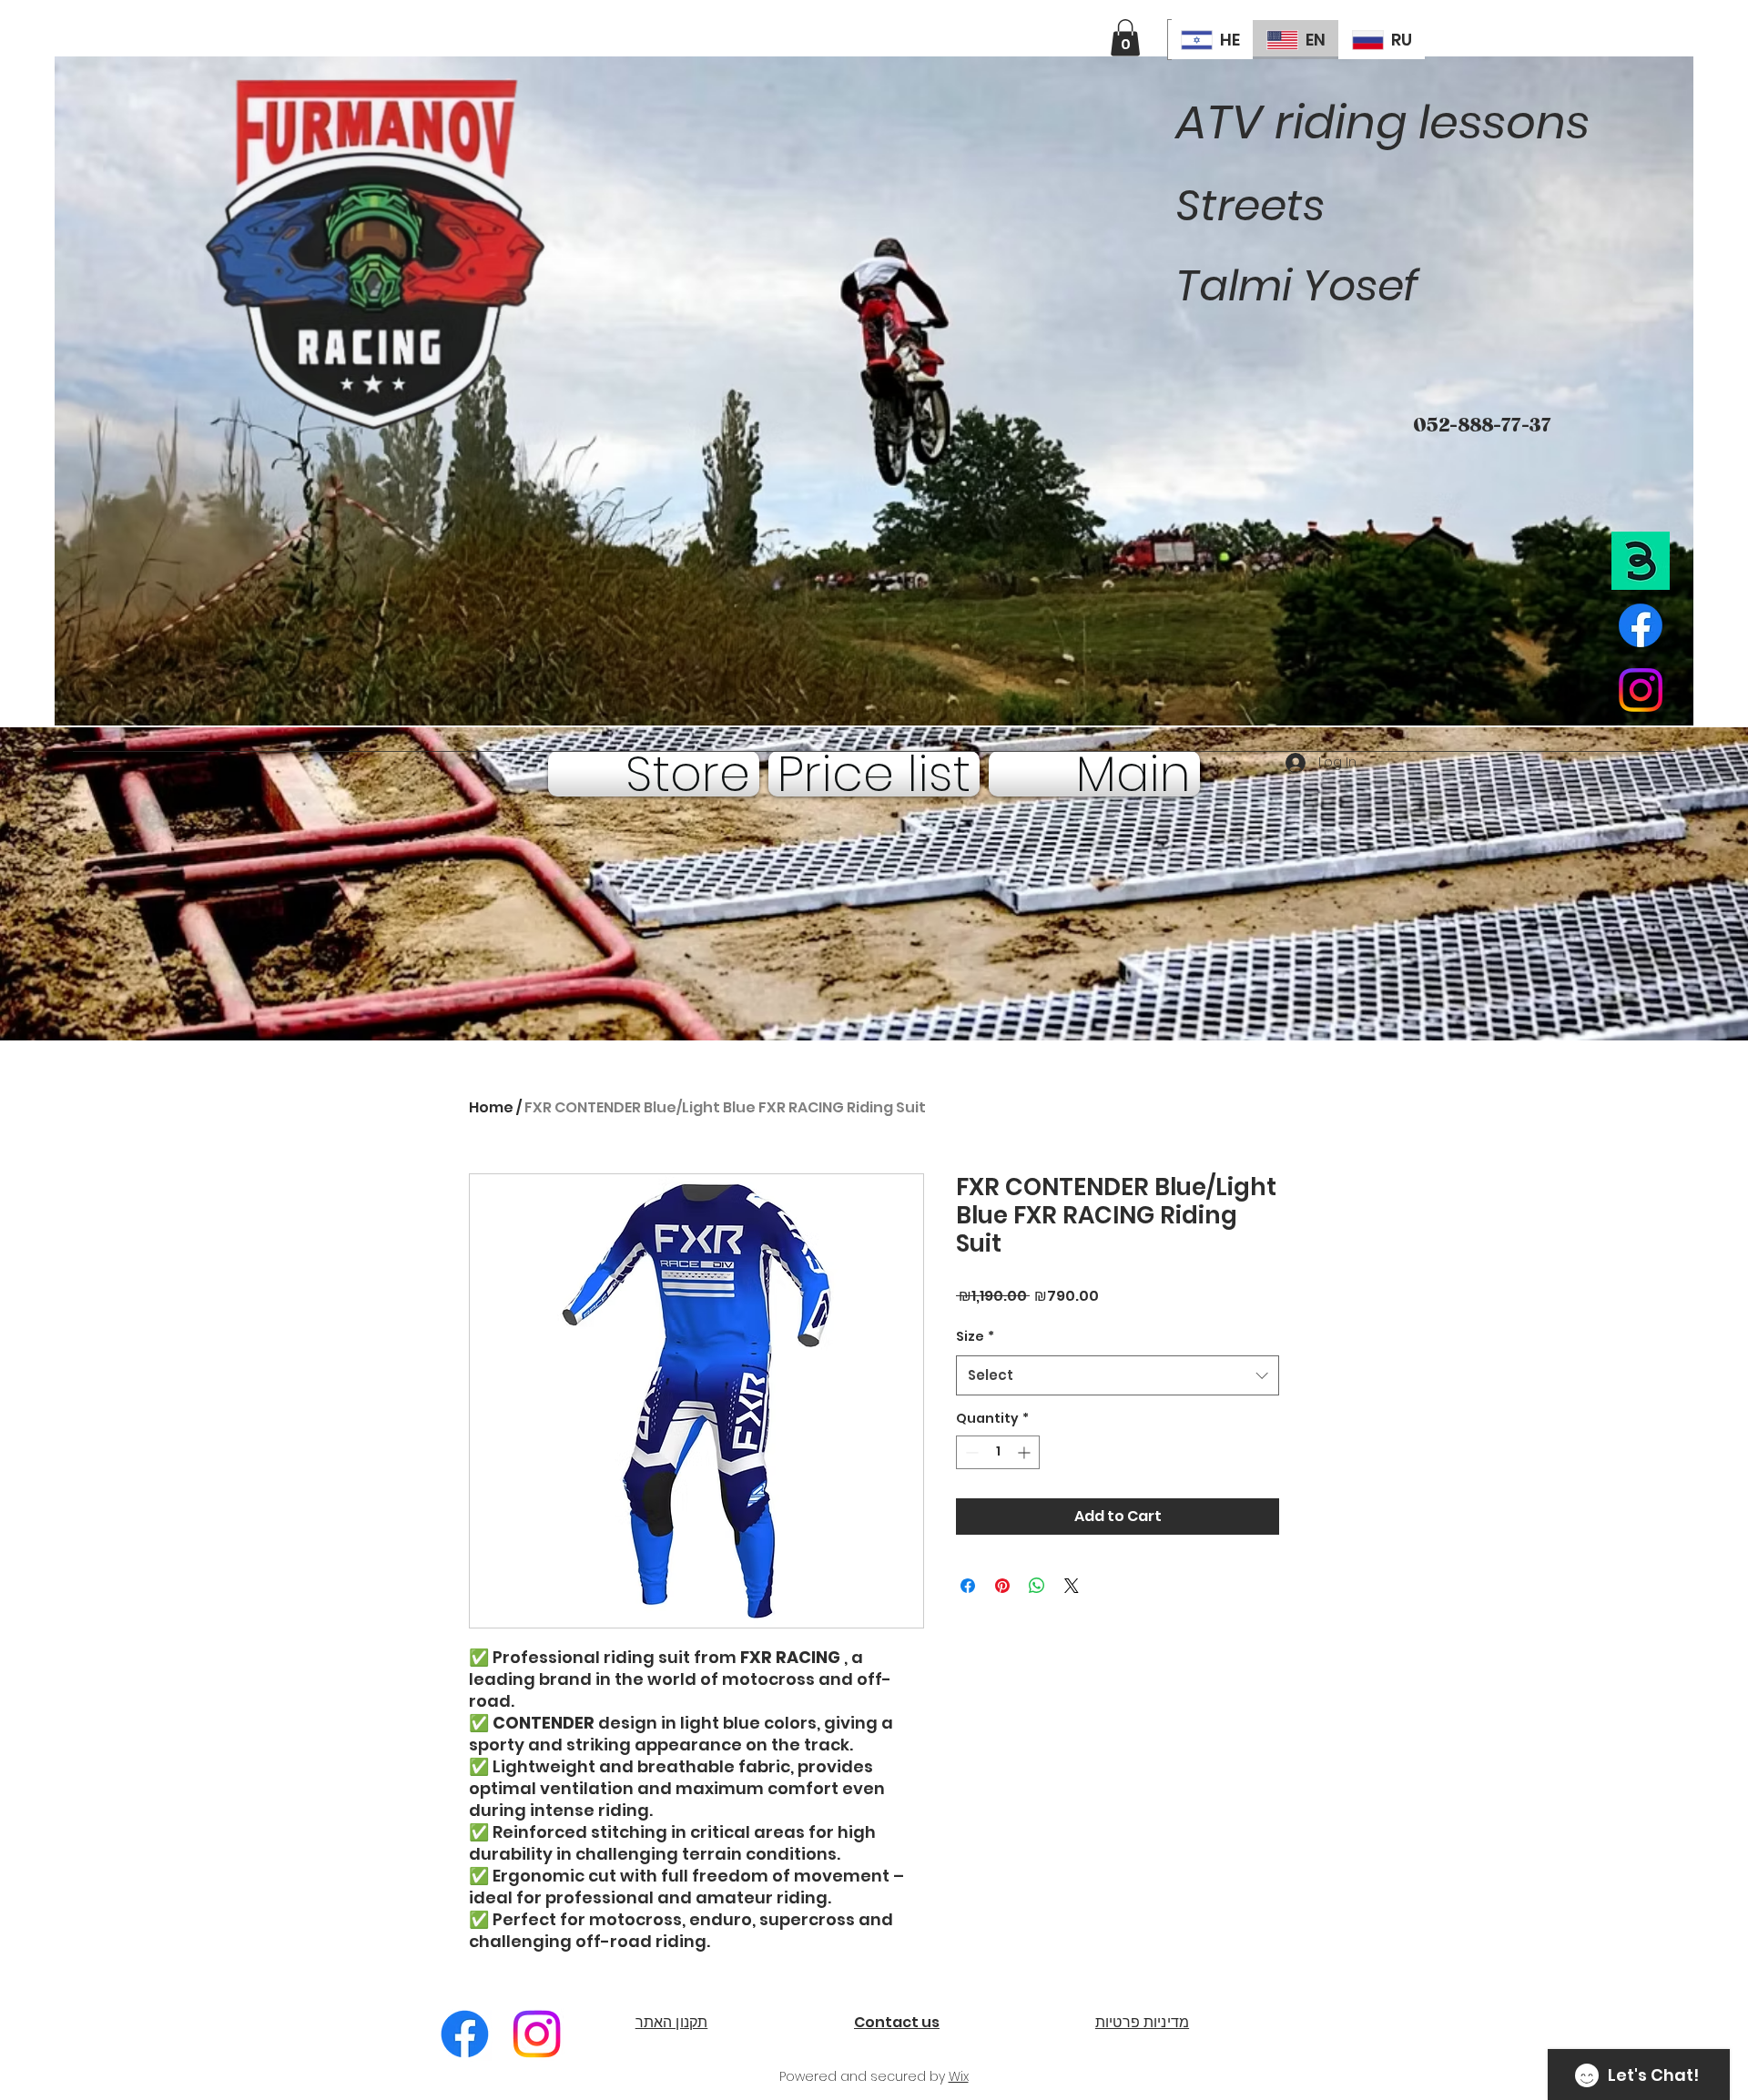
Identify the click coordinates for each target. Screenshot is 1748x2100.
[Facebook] (1641, 625)
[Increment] (1026, 1452)
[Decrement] (970, 1452)
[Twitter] (1641, 690)
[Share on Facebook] (968, 1586)
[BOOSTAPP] (1641, 561)
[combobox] (1118, 1375)
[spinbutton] (998, 1452)
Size (975, 1336)
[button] (1125, 38)
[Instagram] (537, 2034)
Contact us (897, 2022)
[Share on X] (1072, 1586)
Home (491, 1107)
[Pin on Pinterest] (1002, 1586)
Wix (959, 2076)
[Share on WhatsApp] (1037, 1586)
